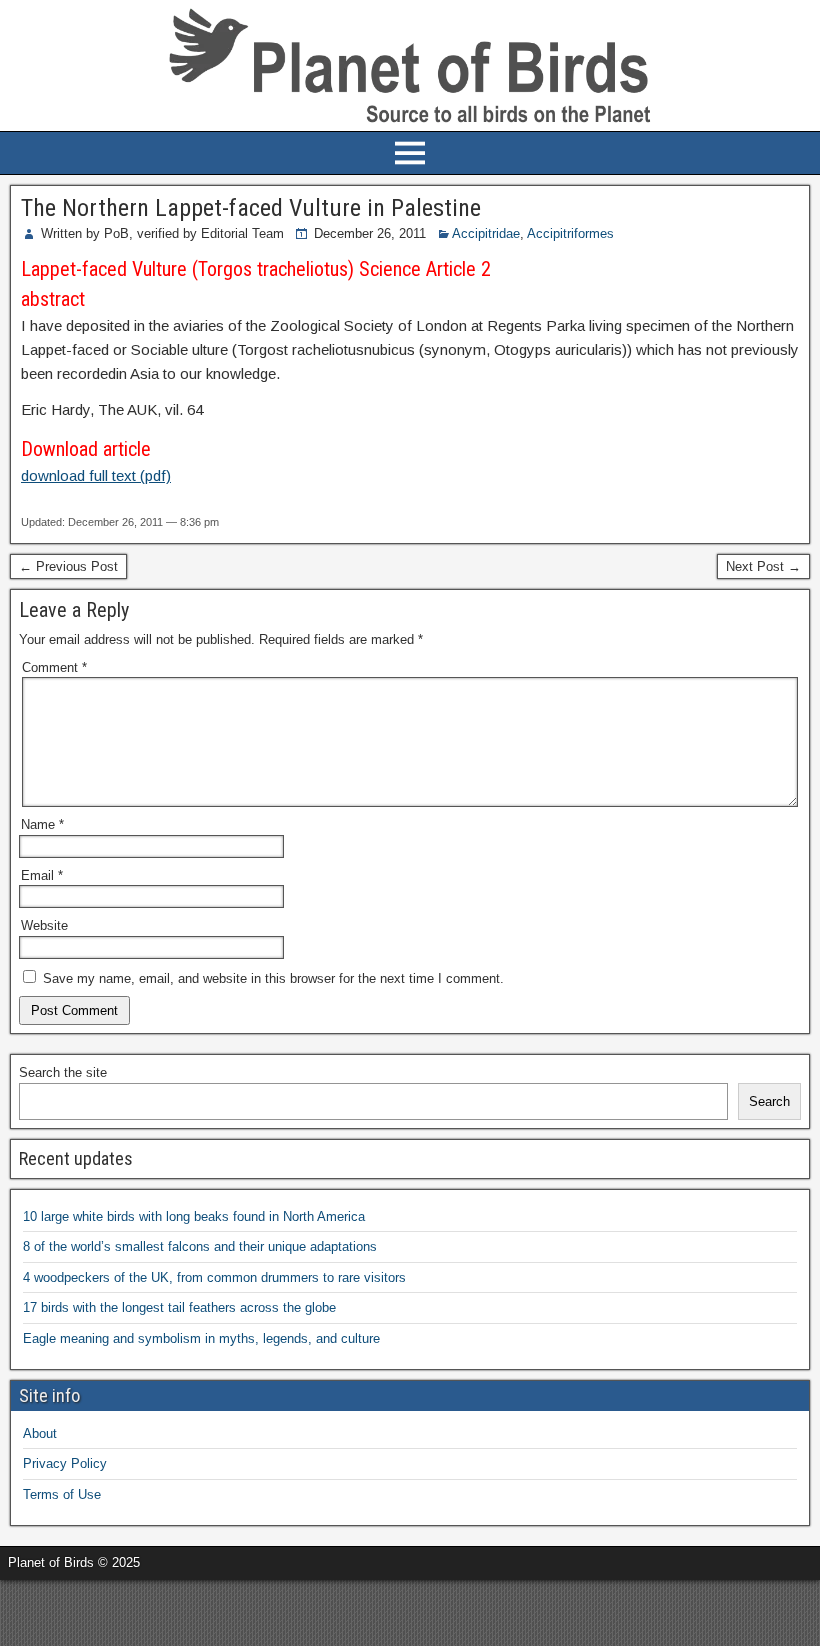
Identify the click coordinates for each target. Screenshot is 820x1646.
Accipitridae (486, 233)
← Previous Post (68, 566)
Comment (54, 667)
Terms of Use (62, 1494)
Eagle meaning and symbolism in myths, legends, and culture (201, 1338)
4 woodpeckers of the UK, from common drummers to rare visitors (214, 1277)
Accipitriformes (570, 233)
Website (44, 925)
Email (42, 875)
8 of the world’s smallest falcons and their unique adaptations (200, 1246)
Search (769, 1101)
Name (42, 824)
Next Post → (763, 566)
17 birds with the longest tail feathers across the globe (179, 1307)
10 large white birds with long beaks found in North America (194, 1216)
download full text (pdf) (96, 475)
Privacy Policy (65, 1463)
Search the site (63, 1072)
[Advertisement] (234, 1610)
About (40, 1433)
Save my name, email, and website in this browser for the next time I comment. (273, 978)
